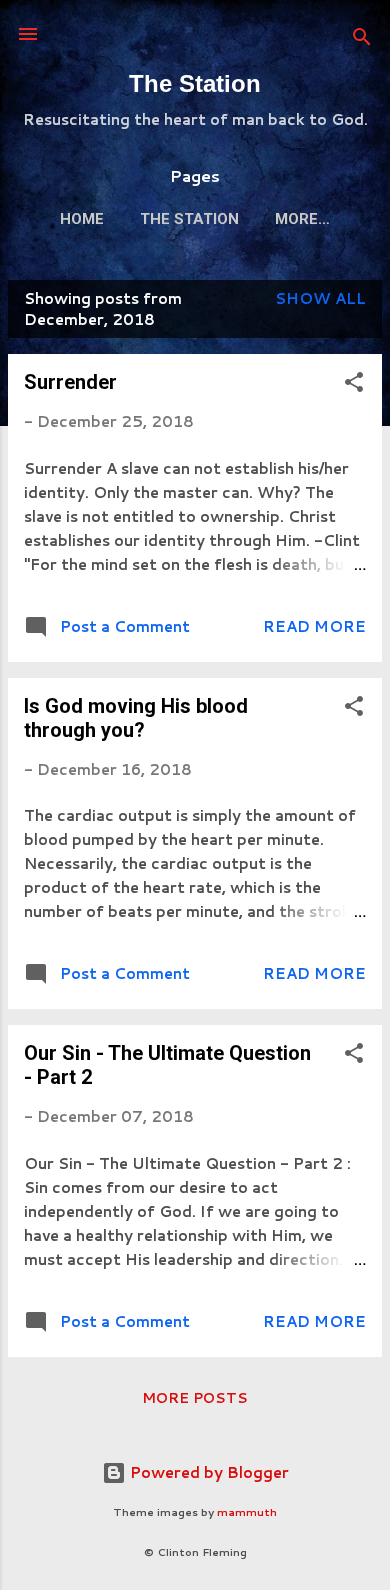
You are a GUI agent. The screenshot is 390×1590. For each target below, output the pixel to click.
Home (82, 219)
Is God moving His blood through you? (136, 718)
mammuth (247, 1512)
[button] (354, 385)
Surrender (70, 382)
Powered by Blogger (207, 1472)
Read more (314, 626)
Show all (320, 298)
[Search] (362, 40)
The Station (195, 83)
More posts (195, 1398)
